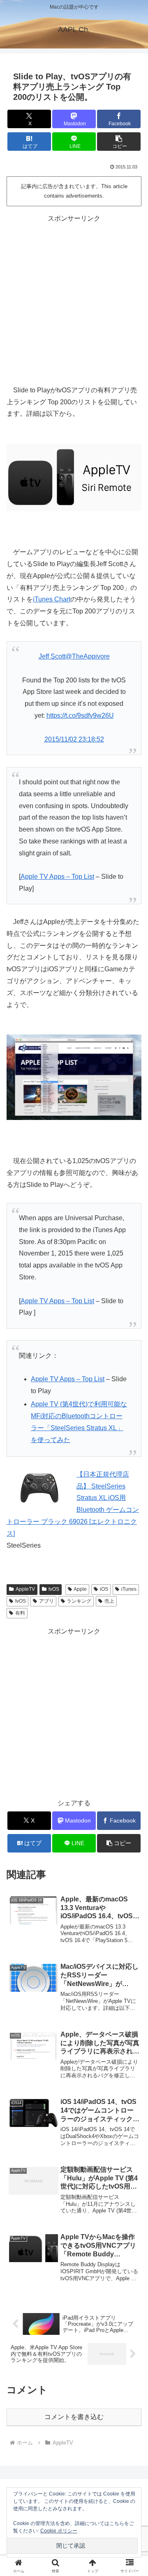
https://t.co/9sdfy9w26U (80, 715)
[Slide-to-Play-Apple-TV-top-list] (74, 1077)
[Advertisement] (74, 299)
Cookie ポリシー (59, 2531)
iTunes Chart (52, 599)
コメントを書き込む (74, 2417)
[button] (119, 142)
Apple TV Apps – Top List (57, 877)
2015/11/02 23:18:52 (74, 739)
